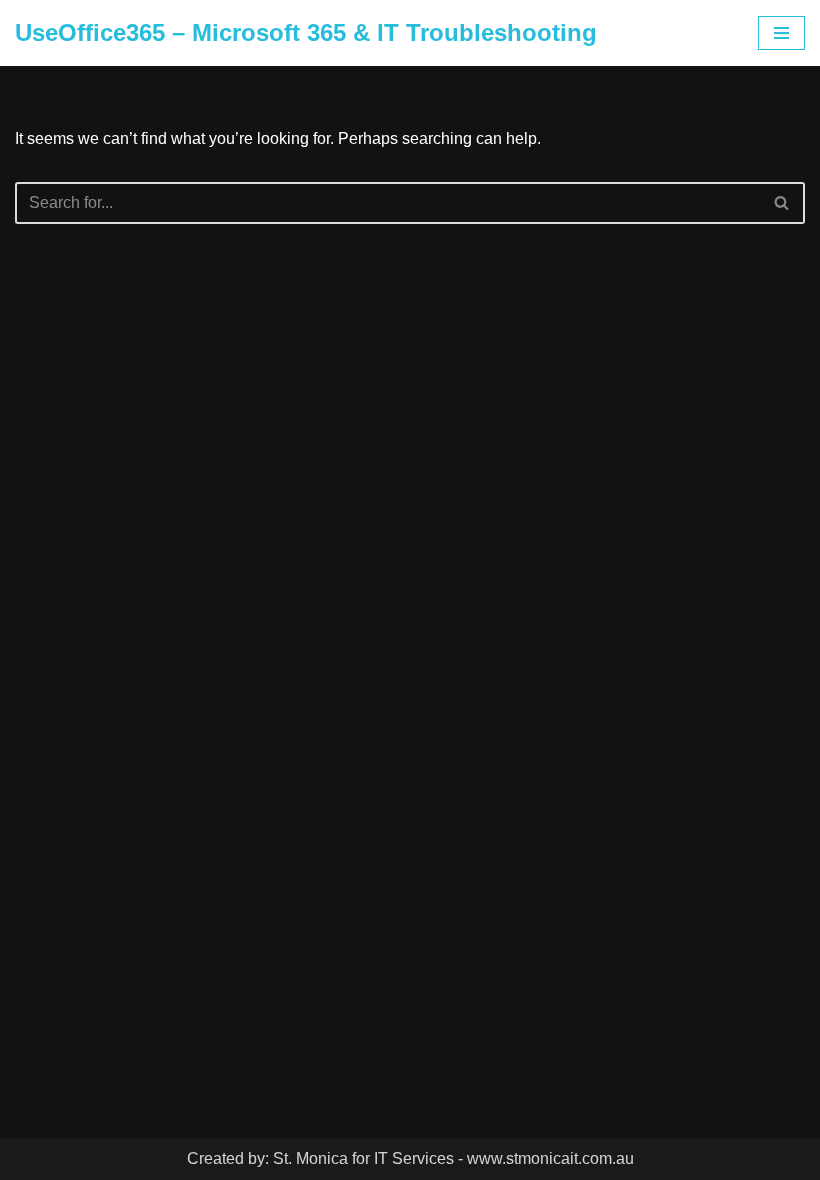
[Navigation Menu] (781, 33)
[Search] (782, 203)
